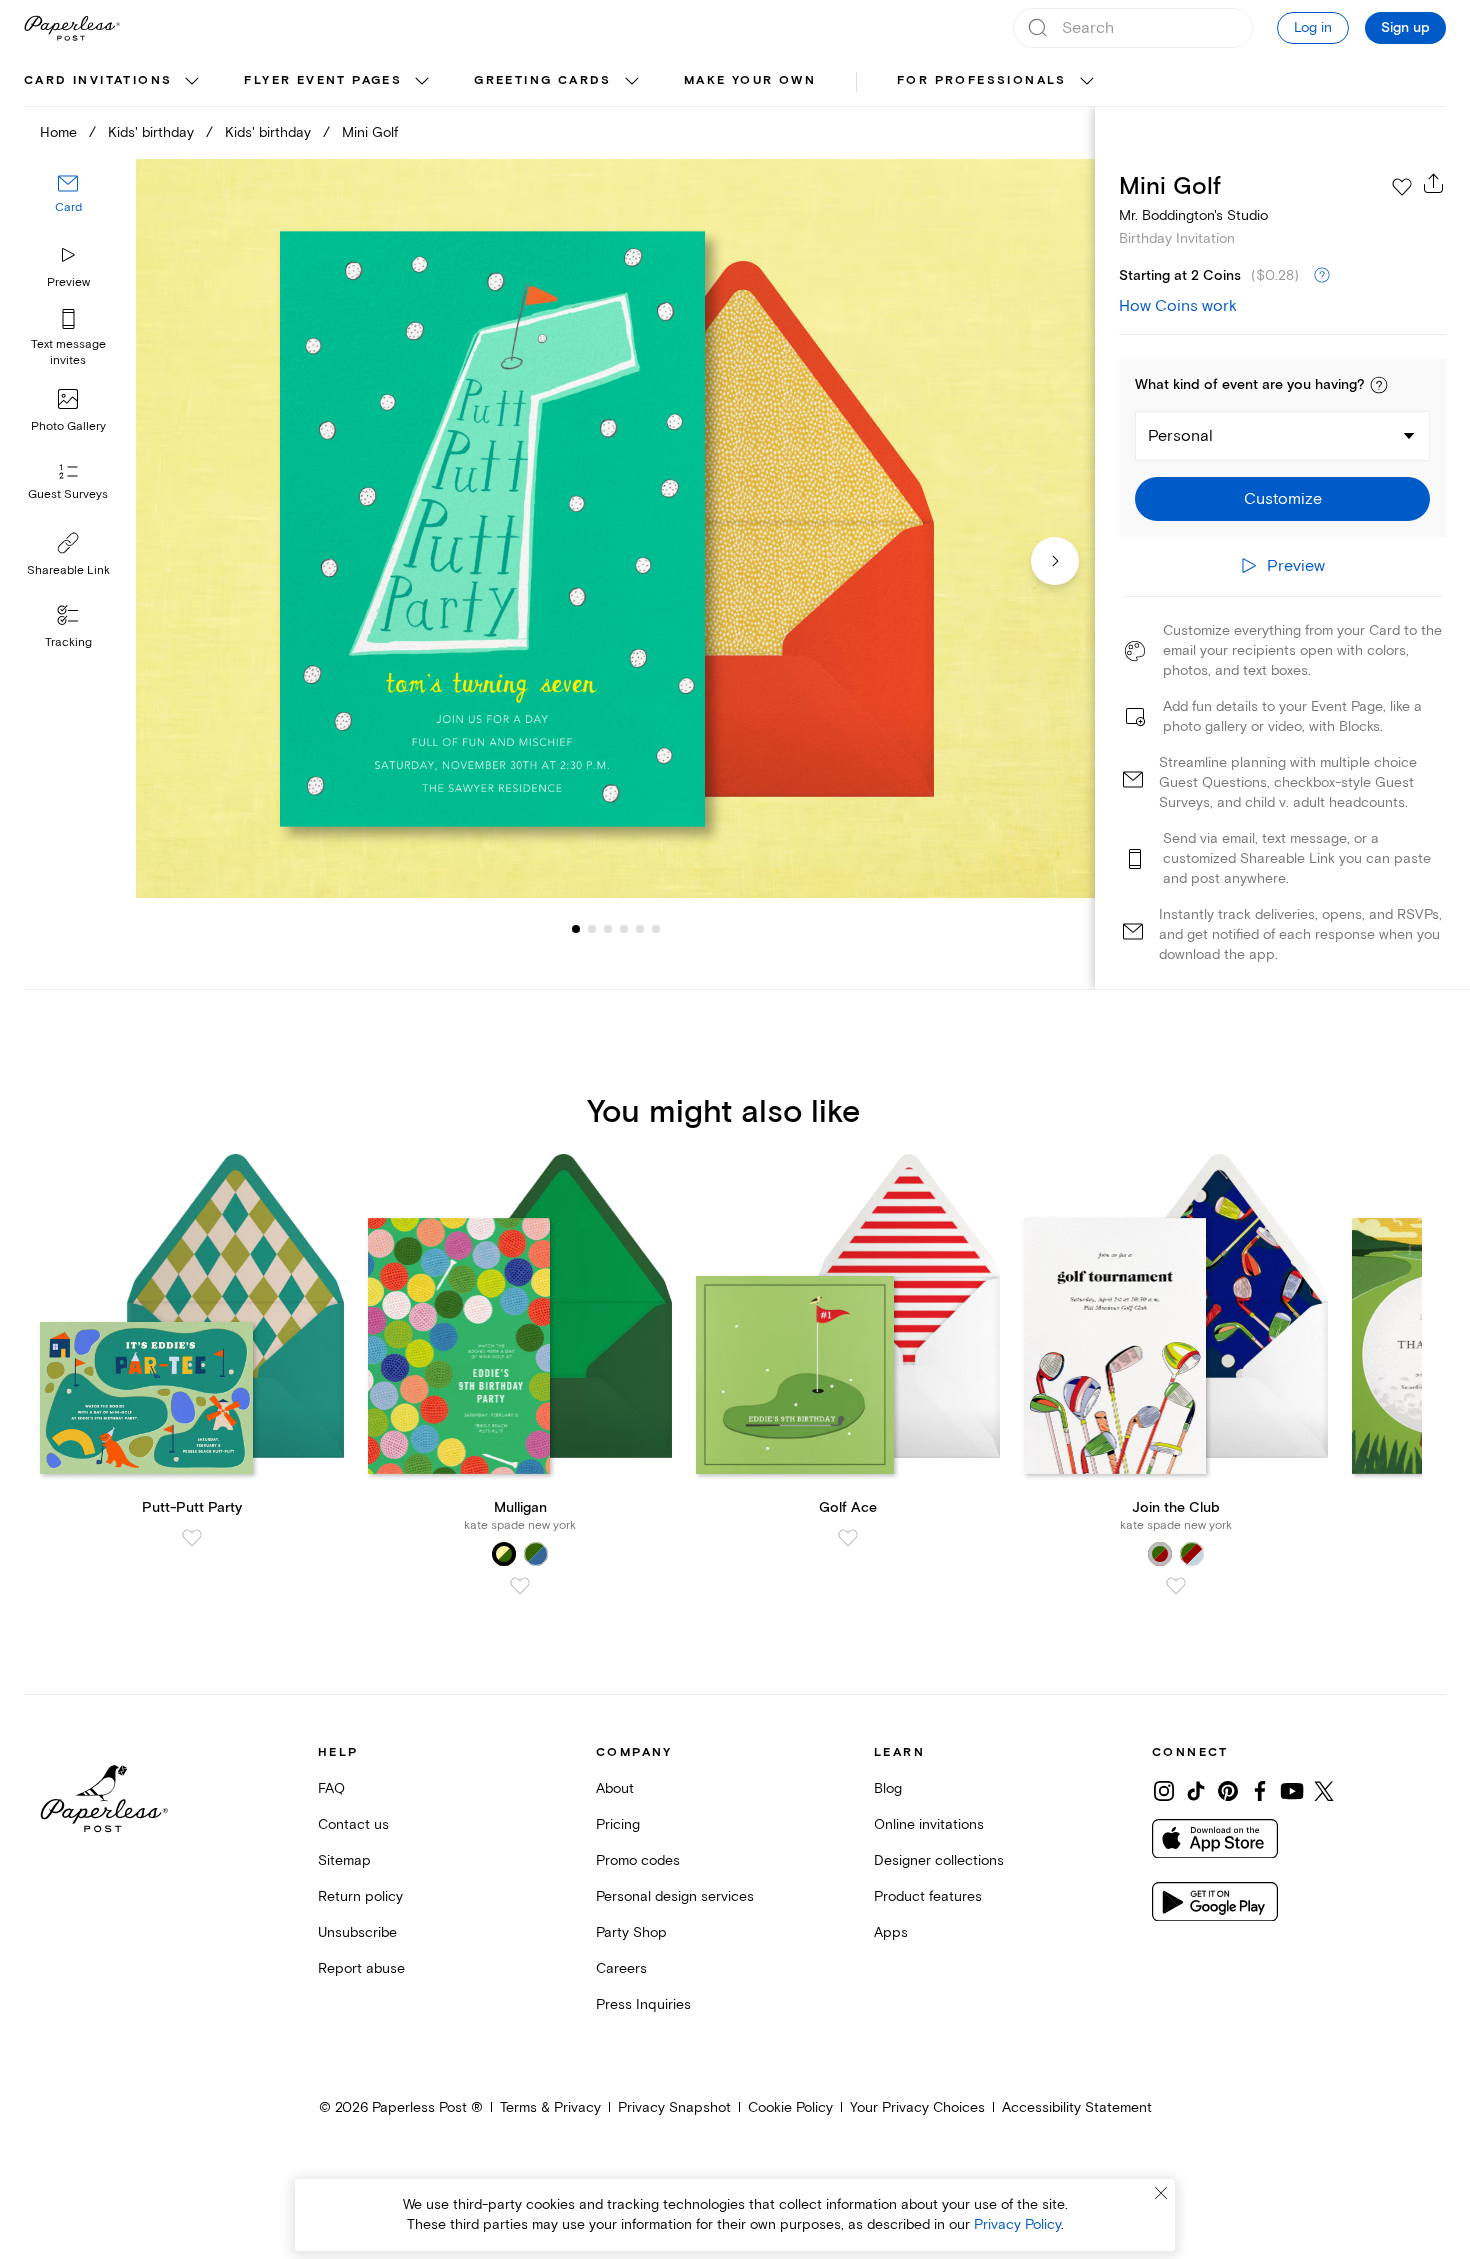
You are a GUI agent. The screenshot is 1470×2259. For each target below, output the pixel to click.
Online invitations (929, 1824)
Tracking (68, 642)
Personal (1180, 436)
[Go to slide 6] (640, 928)
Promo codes (638, 1860)
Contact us (353, 1824)
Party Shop (631, 1932)
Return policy (360, 1896)
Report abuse (361, 1968)
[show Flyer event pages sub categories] (422, 82)
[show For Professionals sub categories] (1087, 82)
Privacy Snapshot (674, 2107)
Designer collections (939, 1860)
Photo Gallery (68, 426)
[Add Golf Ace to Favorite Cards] (848, 1538)
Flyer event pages (323, 80)
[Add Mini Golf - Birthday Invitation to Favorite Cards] (1402, 187)
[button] (1379, 385)
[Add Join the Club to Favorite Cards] (1176, 1586)
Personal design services (675, 1896)
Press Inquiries (643, 2004)
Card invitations (98, 80)
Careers (621, 1968)
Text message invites (68, 352)
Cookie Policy (790, 2107)
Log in (1313, 27)
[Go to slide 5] (624, 928)
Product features (928, 1896)
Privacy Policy (1017, 2224)
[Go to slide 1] (576, 928)
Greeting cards (543, 80)
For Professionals (982, 80)
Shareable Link (68, 570)
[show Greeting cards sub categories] (632, 82)
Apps (891, 1932)
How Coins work (1178, 306)
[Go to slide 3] (592, 928)
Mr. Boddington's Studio (1193, 215)
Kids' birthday (151, 132)
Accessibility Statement (1077, 2107)
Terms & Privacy (550, 2107)
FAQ (331, 1788)
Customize (1283, 499)
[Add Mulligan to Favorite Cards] (520, 1586)
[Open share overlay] (1434, 183)
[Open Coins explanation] (1322, 276)
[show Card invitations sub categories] (192, 82)
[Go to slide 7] (656, 928)
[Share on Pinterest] (1228, 1791)
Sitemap (344, 1860)
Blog (888, 1788)
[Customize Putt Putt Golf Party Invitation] (615, 529)
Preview (68, 282)
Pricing (618, 1824)
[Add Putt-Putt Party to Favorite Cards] (192, 1538)
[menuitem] (114, 82)
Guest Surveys (68, 494)
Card (68, 207)
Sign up (1405, 28)
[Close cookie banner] (1161, 2193)
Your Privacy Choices (917, 2107)
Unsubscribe (357, 1932)
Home (58, 132)
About (615, 1788)
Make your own (750, 80)
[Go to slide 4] (608, 928)
